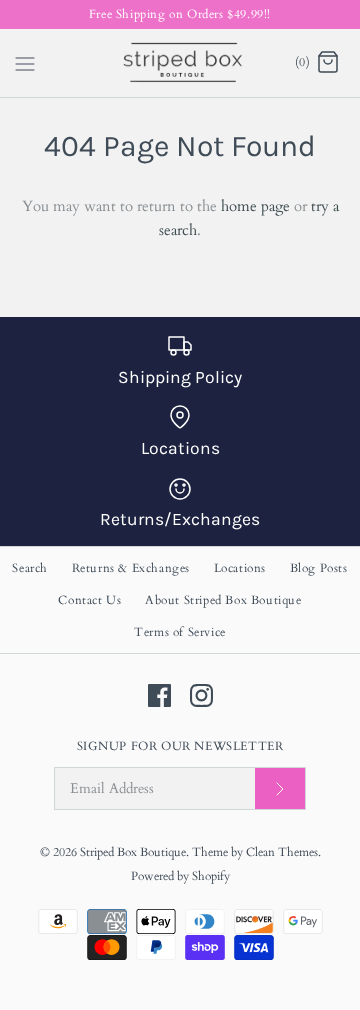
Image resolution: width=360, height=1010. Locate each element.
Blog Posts (319, 568)
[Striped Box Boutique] (180, 63)
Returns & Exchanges (131, 568)
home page (255, 206)
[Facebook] (159, 695)
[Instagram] (201, 695)
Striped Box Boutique (133, 852)
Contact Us (89, 600)
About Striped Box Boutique (223, 600)
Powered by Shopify (180, 876)
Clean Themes (282, 852)
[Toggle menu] (25, 62)
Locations (240, 568)
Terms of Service (180, 632)
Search (30, 568)
